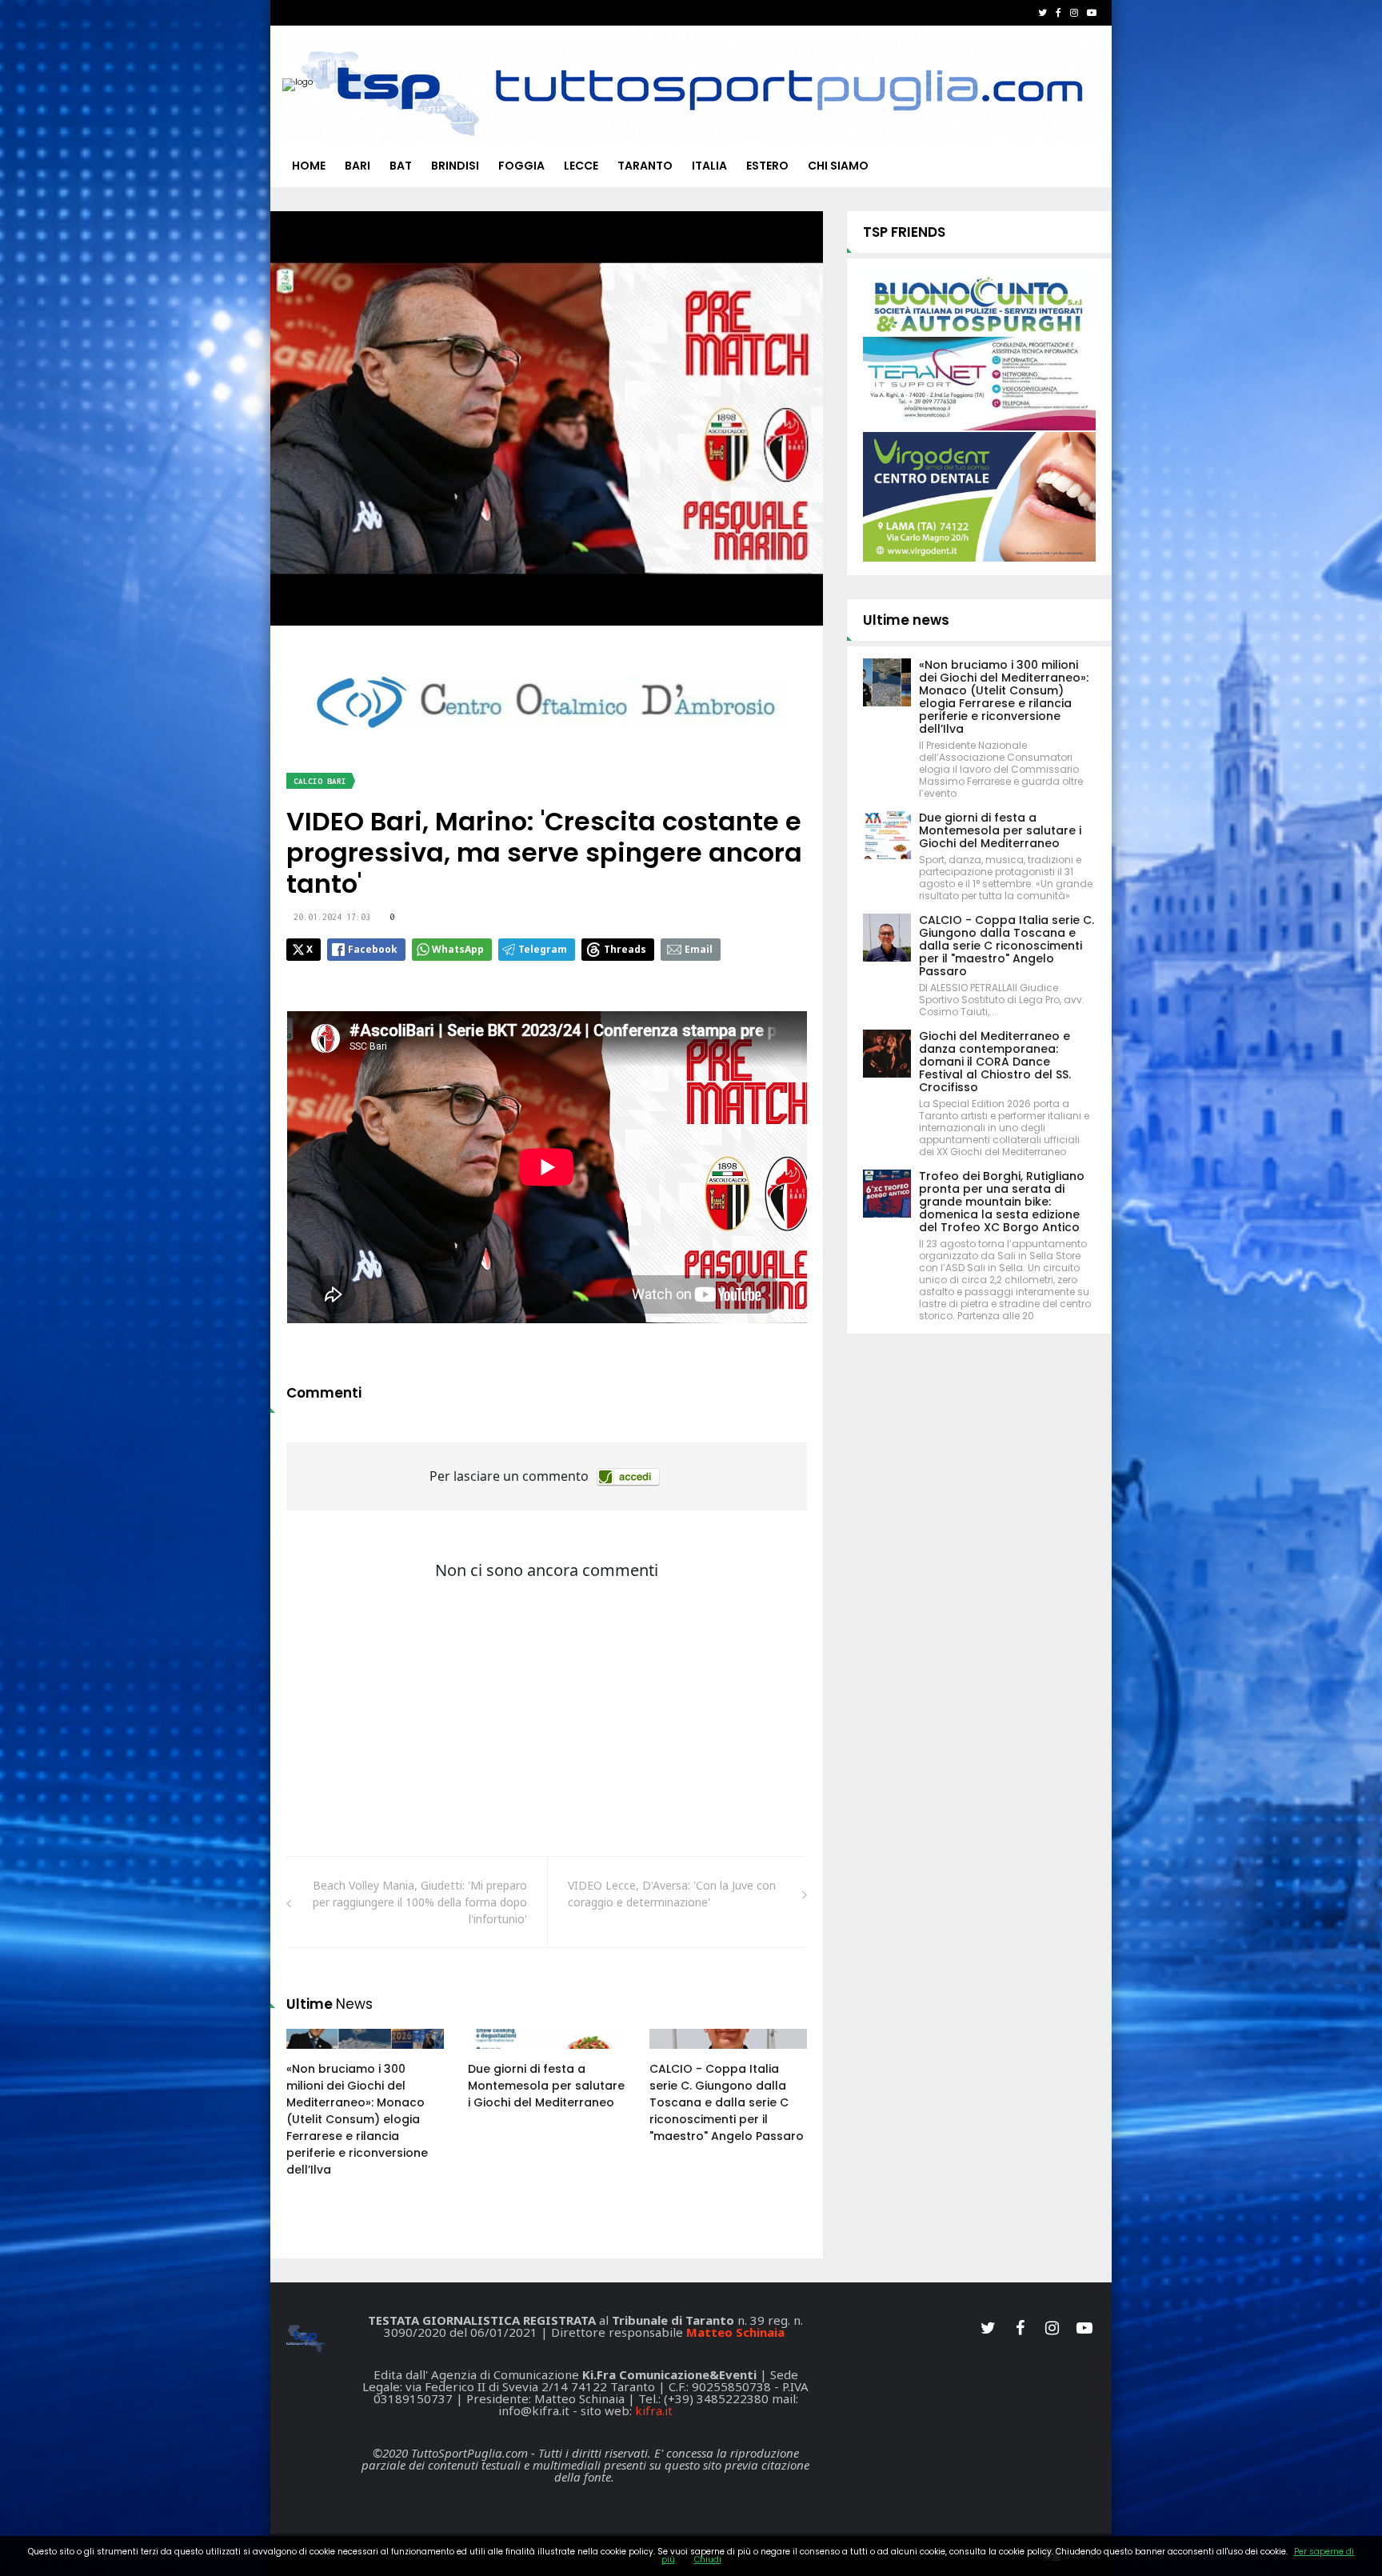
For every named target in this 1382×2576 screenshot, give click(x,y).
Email (699, 949)
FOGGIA (521, 166)
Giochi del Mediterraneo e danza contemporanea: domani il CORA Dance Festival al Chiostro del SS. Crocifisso (995, 1062)
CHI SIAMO (838, 166)
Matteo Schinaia (735, 2332)
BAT (401, 166)
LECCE (581, 166)
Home (309, 166)
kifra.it (654, 2410)
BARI (357, 166)
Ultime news (906, 620)
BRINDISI (455, 166)
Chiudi (708, 2560)
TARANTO (645, 166)
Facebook (373, 949)
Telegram (543, 949)
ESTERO (767, 166)
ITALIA (709, 166)
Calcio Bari (320, 781)
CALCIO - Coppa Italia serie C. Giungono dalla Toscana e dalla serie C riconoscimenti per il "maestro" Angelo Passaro (727, 2102)
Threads (625, 949)
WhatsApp (458, 949)
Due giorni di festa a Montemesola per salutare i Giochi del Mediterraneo (546, 2086)
